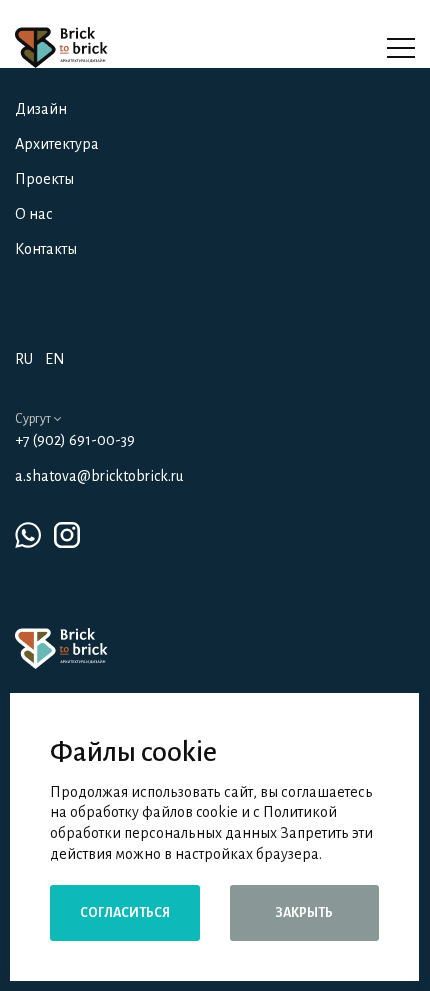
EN (55, 359)
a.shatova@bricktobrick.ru (99, 476)
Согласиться (125, 913)
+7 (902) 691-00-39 (75, 440)
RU (24, 359)
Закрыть (304, 913)
